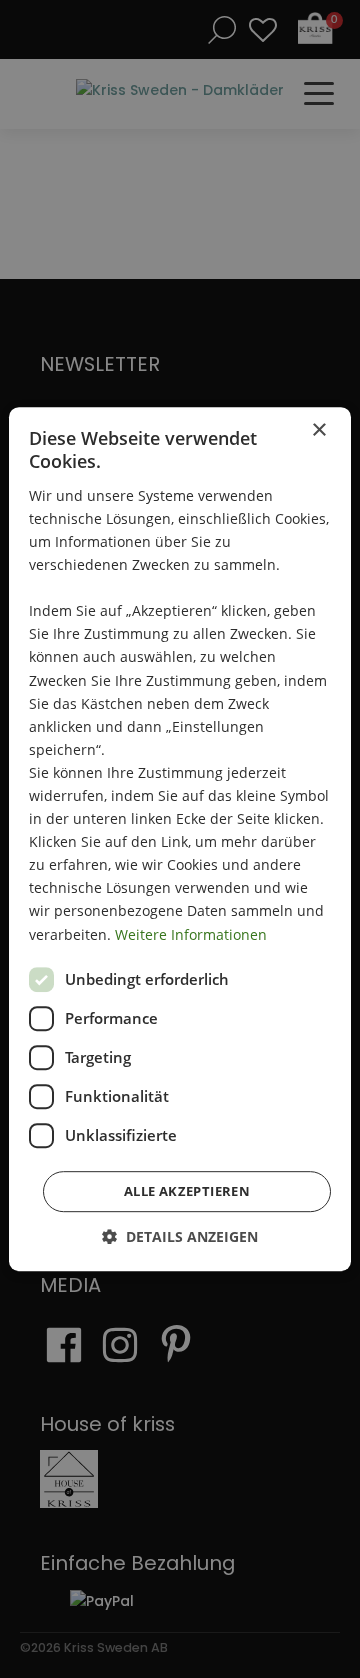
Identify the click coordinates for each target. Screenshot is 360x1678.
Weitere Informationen (191, 934)
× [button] (318, 430)
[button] (180, 1236)
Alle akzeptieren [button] (187, 1191)
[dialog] (180, 839)
